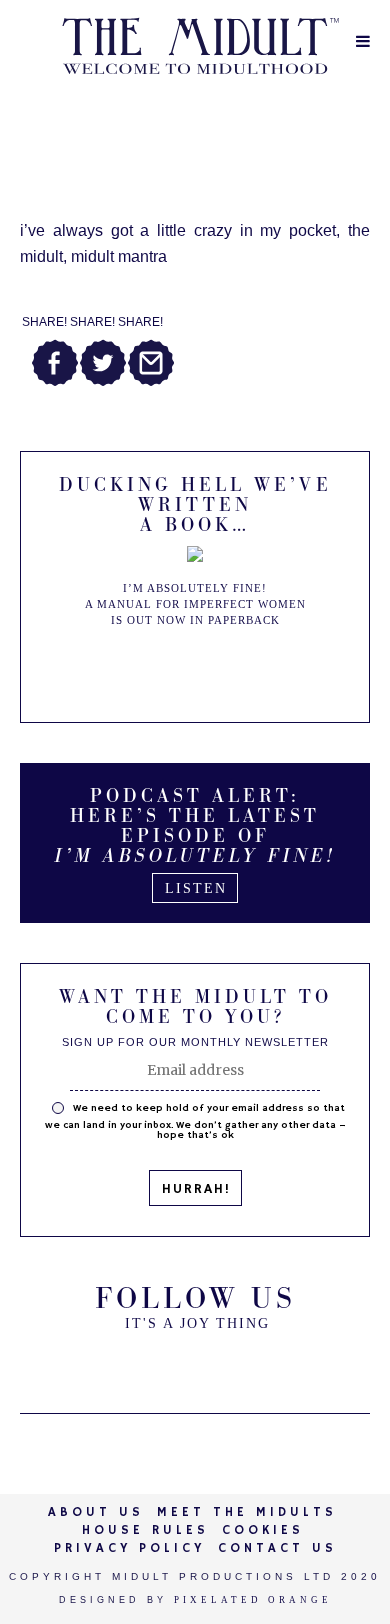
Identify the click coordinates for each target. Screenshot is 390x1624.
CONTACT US (277, 1548)
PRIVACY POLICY (129, 1548)
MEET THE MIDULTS (247, 1512)
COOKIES (263, 1530)
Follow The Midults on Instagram (245, 1365)
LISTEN (196, 888)
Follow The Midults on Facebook (195, 1365)
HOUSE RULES (145, 1530)
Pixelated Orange (253, 1600)
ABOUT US (96, 1512)
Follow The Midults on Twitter (145, 1365)
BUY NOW (196, 668)
